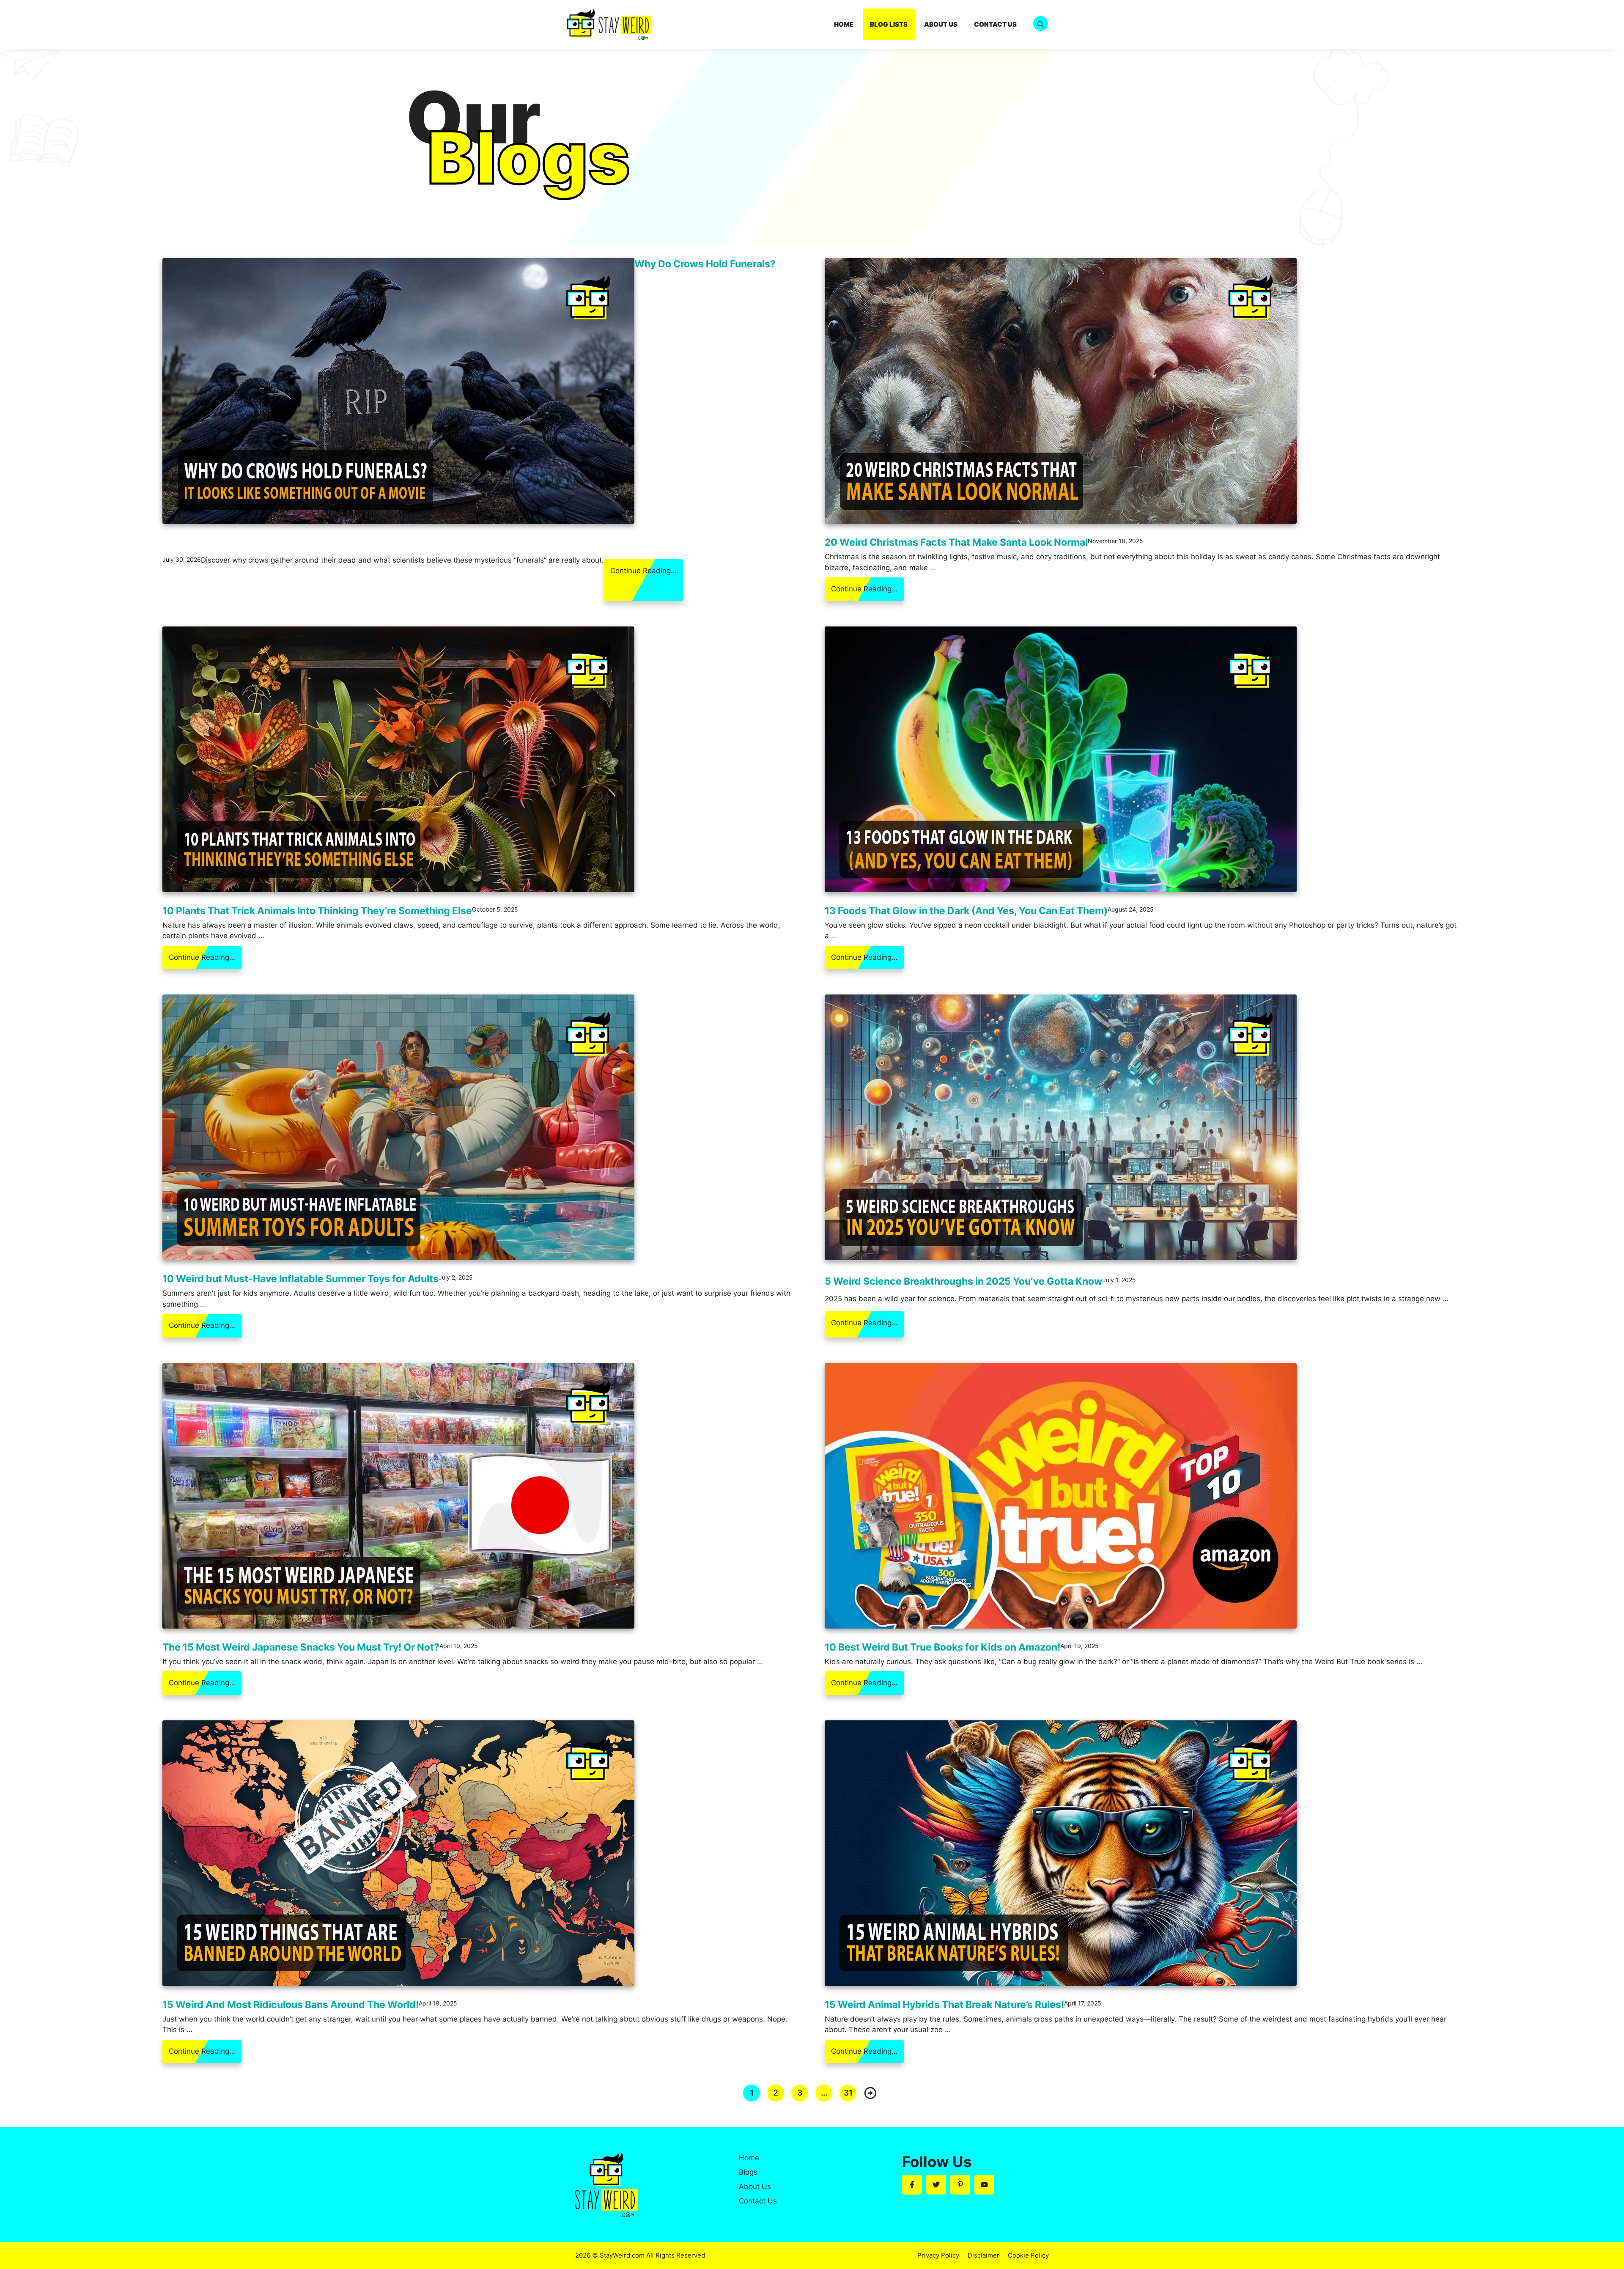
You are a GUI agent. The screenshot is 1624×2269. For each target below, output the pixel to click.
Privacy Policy (938, 2255)
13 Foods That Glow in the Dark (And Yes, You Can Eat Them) (966, 911)
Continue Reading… (643, 571)
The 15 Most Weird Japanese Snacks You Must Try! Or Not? (301, 1647)
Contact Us (995, 24)
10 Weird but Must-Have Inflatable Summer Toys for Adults (300, 1279)
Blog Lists (889, 24)
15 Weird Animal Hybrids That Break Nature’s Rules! (944, 2005)
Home (844, 24)
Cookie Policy (1028, 2255)
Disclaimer (983, 2255)
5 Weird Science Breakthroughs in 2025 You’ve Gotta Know (964, 1281)
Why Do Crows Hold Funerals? (705, 264)
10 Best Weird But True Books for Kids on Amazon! (942, 1647)
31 (848, 2093)
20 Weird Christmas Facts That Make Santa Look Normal (956, 542)
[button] (1041, 24)
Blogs (748, 2172)
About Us (941, 24)
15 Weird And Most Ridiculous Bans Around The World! (291, 2005)
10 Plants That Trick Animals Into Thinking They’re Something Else (317, 911)
